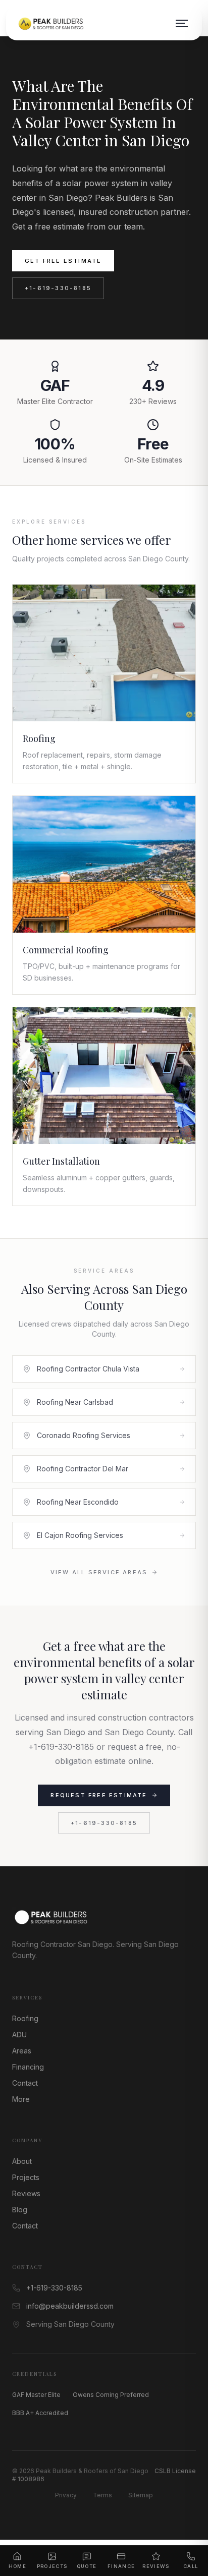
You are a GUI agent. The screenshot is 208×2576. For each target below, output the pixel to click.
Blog (20, 2210)
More (21, 2099)
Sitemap (141, 2495)
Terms (102, 2495)
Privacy (66, 2495)
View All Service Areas (99, 1572)
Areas (22, 2051)
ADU (19, 2035)
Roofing (25, 2018)
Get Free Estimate (63, 261)
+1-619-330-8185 (58, 288)
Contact (25, 2083)
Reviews (26, 2193)
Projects (26, 2177)
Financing (28, 2067)
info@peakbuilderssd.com (70, 2306)
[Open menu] (182, 23)
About (22, 2161)
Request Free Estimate (99, 1795)
